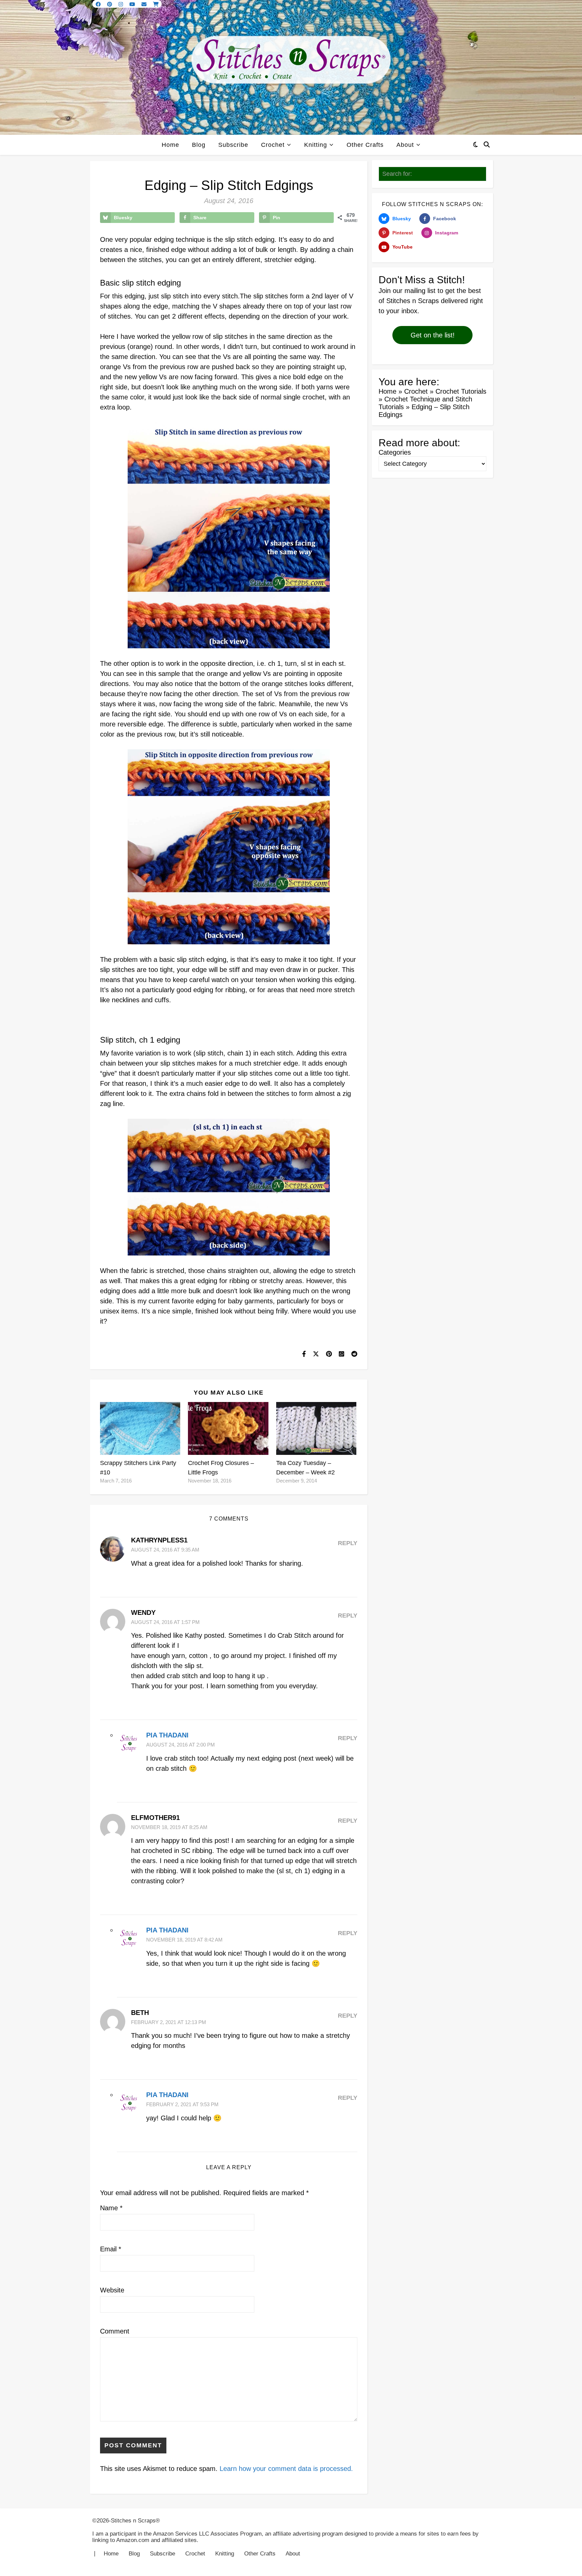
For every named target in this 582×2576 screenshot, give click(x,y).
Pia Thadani (167, 1735)
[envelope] (145, 4)
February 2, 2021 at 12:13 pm (169, 2022)
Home (170, 145)
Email (111, 2249)
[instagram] (121, 4)
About (405, 145)
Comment (115, 2331)
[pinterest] (110, 4)
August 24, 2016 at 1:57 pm (165, 1622)
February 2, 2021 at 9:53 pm (182, 2104)
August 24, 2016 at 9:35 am (165, 1550)
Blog (199, 145)
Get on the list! (433, 335)
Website (112, 2290)
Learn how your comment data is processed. (286, 2469)
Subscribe (233, 145)
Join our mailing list (407, 291)
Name (111, 2208)
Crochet (273, 145)
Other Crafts (365, 145)
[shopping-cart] (156, 4)
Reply (348, 1543)
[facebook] (99, 4)
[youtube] (133, 4)
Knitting (316, 145)
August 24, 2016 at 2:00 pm (181, 1745)
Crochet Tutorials (461, 391)
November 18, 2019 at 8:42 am (184, 1940)
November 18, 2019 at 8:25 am (169, 1827)
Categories (395, 452)
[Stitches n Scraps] (291, 67)
